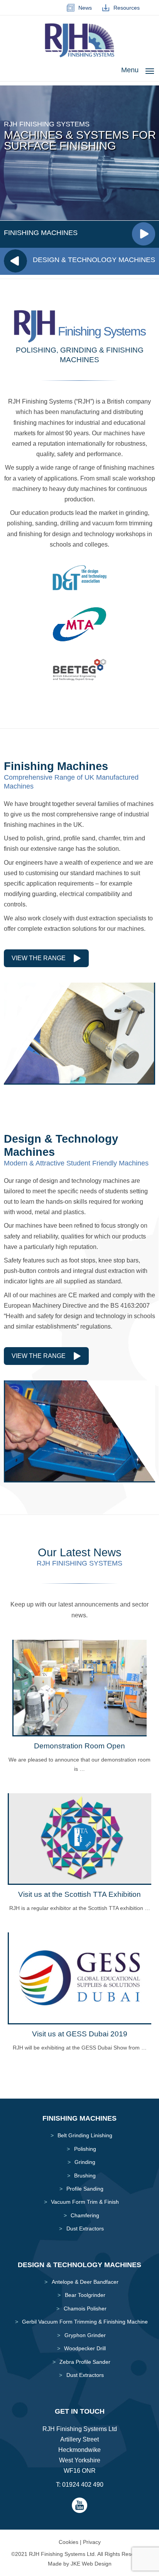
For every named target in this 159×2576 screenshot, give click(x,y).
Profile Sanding (85, 2189)
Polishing (85, 2149)
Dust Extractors (85, 2228)
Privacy (92, 2542)
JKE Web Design (91, 2564)
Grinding (85, 2162)
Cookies (69, 2542)
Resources (125, 8)
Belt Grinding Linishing (85, 2135)
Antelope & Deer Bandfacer (85, 2282)
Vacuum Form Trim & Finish (85, 2202)
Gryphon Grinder (85, 2335)
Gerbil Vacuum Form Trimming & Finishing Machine (85, 2322)
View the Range (39, 958)
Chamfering (85, 2215)
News (84, 8)
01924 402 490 (83, 2485)
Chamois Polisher (85, 2309)
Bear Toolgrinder (85, 2295)
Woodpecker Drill (85, 2348)
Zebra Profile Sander (85, 2362)
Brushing (85, 2176)
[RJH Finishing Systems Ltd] (79, 55)
